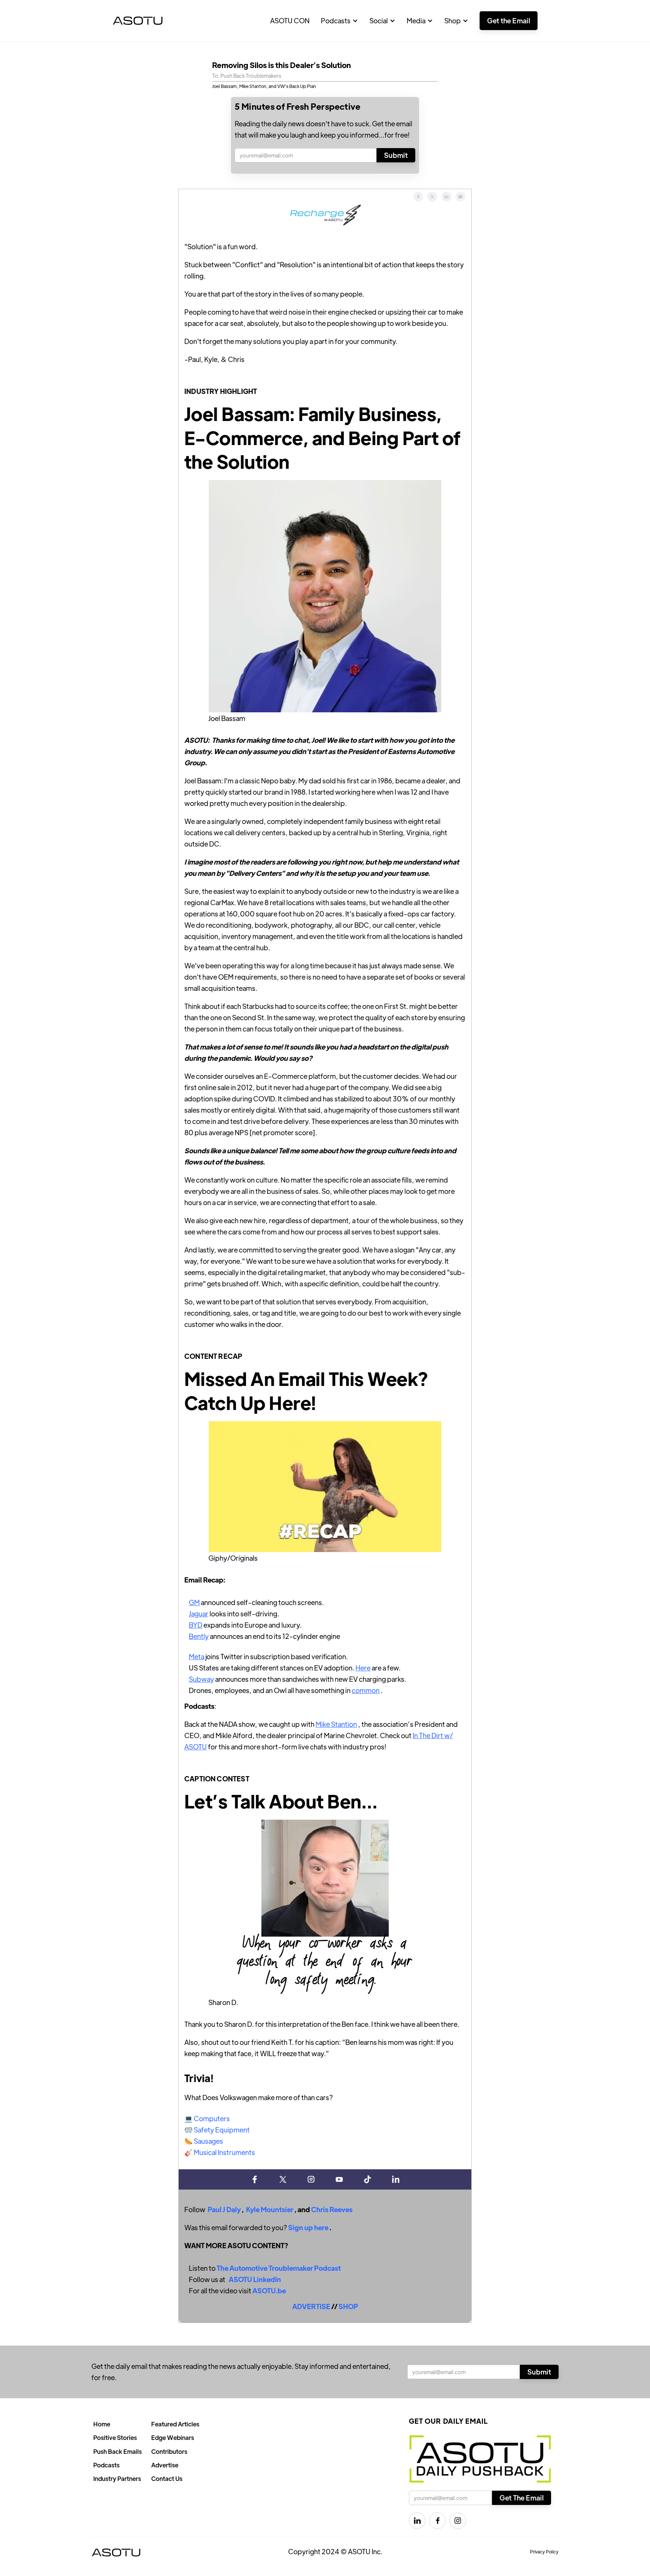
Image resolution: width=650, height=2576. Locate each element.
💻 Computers (207, 2118)
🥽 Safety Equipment (217, 2130)
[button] (339, 21)
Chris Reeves (332, 2209)
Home (102, 2424)
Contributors (169, 2451)
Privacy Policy (544, 2552)
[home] (138, 21)
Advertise (165, 2465)
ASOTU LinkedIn (255, 2279)
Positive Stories (115, 2437)
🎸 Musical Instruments (220, 2152)
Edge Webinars (173, 2437)
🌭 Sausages (204, 2141)
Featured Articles (175, 2424)
